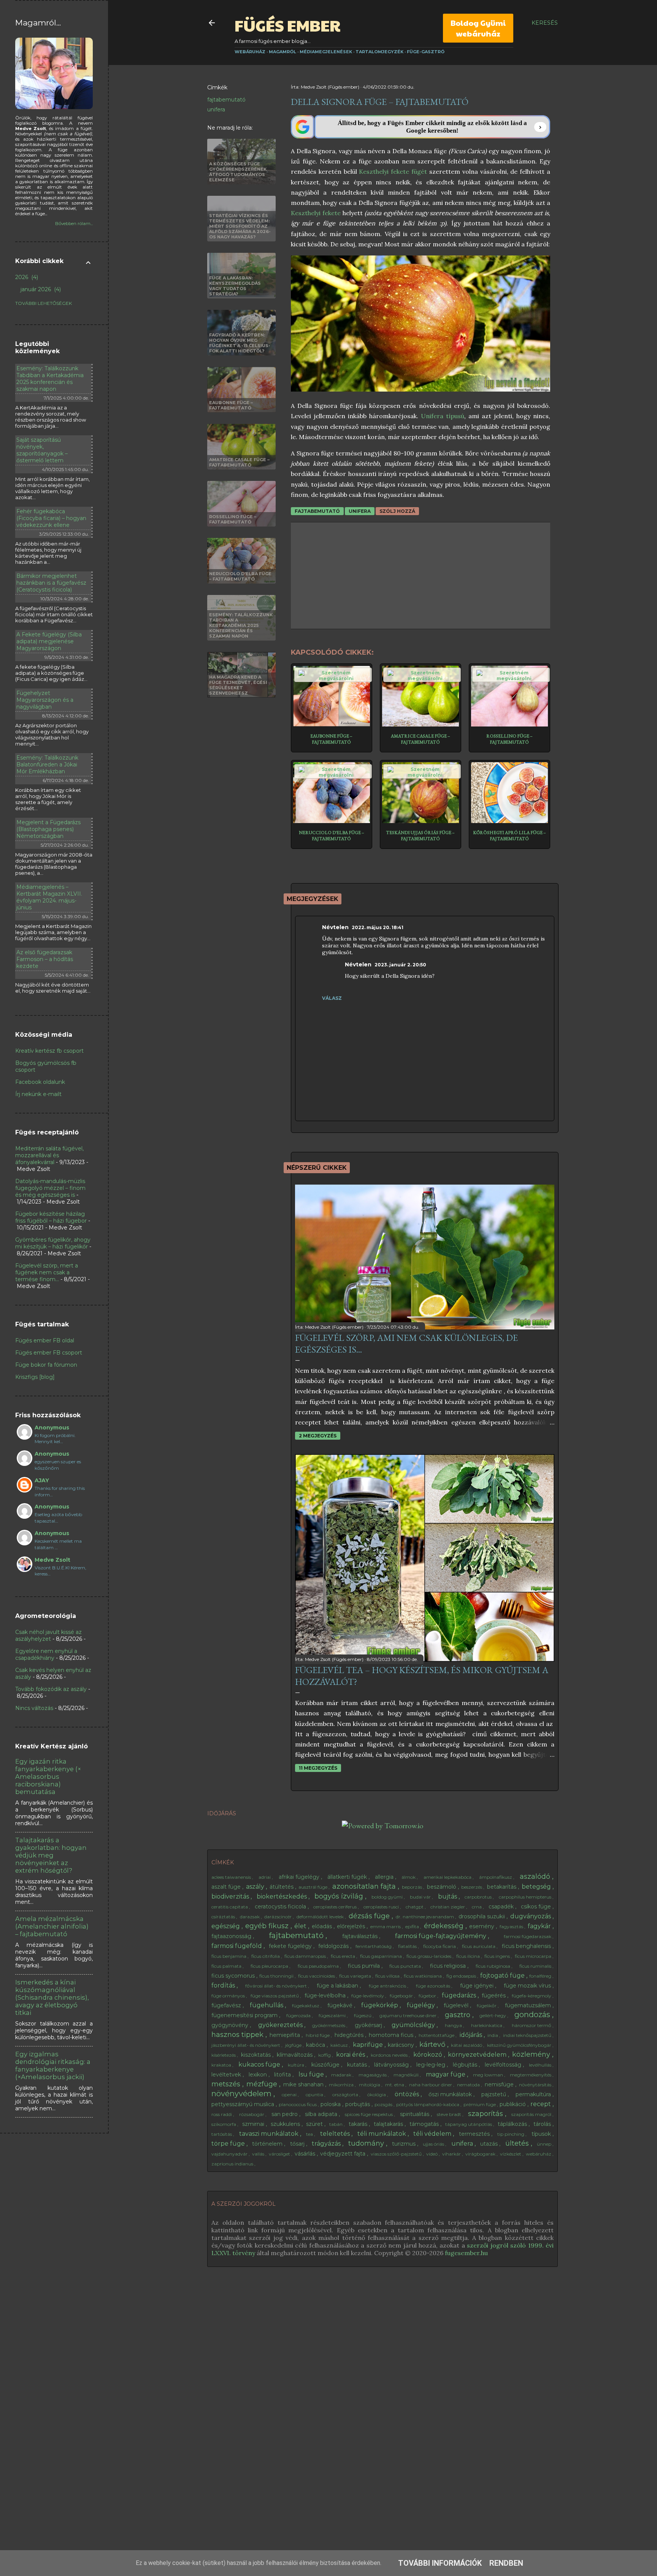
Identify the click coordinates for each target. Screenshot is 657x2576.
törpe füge (229, 2144)
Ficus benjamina (229, 1956)
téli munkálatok (382, 2134)
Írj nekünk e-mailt (38, 1094)
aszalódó (536, 1876)
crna (477, 1907)
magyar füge (446, 2074)
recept (541, 2104)
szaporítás (486, 2114)
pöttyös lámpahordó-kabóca (428, 2104)
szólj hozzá (397, 511)
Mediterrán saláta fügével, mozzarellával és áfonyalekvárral (49, 1155)
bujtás (448, 1896)
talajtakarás (389, 2124)
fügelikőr (487, 2006)
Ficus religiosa (449, 1966)
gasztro (459, 2015)
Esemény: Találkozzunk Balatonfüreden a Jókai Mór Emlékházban (47, 765)
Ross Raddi (222, 2114)
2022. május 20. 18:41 (378, 927)
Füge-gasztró (426, 52)
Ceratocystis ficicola (281, 1907)
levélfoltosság (504, 2065)
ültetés (518, 2143)
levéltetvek (227, 2075)
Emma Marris (386, 1926)
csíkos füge (537, 1907)
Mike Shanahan (304, 2084)
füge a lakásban (338, 1986)
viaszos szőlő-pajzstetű (397, 2154)
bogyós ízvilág (340, 1896)
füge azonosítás (434, 1986)
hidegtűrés (350, 2035)
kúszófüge (326, 2065)
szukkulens (286, 2124)
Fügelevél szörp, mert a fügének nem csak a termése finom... (47, 1272)
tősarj (298, 2144)
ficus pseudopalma (319, 1966)
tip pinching (511, 2134)
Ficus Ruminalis (536, 1966)
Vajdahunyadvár (230, 2154)
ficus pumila (365, 1966)
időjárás (472, 2035)
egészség (226, 1926)
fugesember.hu (466, 2253)
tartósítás (222, 2134)
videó (432, 2154)
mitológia (370, 2085)
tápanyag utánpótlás (469, 2124)
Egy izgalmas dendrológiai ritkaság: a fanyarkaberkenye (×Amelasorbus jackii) (53, 2065)
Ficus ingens (498, 1956)
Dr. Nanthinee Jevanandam (425, 1917)
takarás (359, 2124)
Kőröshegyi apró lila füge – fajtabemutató (509, 836)
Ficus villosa (388, 1976)
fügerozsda (299, 2015)
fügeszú (363, 2015)
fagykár (540, 1926)
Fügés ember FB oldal (45, 1340)
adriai (265, 1877)
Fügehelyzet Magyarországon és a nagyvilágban (45, 700)
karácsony (402, 2045)
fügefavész (227, 2005)
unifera (216, 109)
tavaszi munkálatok (270, 2134)
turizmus (405, 2144)
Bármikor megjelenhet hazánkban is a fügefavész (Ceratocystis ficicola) (51, 583)
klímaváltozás (295, 2055)
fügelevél (457, 2005)
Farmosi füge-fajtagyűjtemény (441, 1936)
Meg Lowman (489, 2075)
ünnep (545, 2144)
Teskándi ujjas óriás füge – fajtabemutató (420, 836)
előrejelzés (352, 1926)
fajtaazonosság (232, 1936)
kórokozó (428, 2055)
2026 (26, 277)
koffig (325, 2055)
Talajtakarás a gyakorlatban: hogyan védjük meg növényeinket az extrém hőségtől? (51, 1855)
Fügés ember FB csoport (49, 1353)
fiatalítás (408, 1946)
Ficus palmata (227, 1966)
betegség (537, 1887)
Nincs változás (34, 1708)
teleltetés (336, 2134)
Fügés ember (287, 25)
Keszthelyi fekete (316, 213)
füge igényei (478, 1986)
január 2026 (40, 289)
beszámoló (442, 1887)
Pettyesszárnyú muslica (244, 2104)
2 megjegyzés (318, 1436)
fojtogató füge (503, 1976)
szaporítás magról (532, 2114)
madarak (342, 2075)
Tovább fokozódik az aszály (51, 1689)
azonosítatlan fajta (365, 1886)
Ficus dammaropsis (306, 1956)
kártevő (433, 2045)
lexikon (259, 2075)
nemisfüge (500, 2084)
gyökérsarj (369, 2025)
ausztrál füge (313, 1887)
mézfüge (263, 2084)
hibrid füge (318, 2035)
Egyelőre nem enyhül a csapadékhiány (46, 1654)
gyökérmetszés (329, 2025)
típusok (542, 2134)
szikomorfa (224, 2124)
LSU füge (312, 2074)
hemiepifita (286, 2035)
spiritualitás (415, 2114)
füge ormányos (229, 1996)
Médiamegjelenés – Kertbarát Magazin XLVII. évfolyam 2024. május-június (49, 897)
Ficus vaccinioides (317, 1976)
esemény (482, 1926)
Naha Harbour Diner (431, 2085)
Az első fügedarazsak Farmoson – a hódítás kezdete (45, 959)
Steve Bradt (450, 2114)
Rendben (506, 2563)
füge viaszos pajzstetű (275, 1996)
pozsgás (384, 2104)
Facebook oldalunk (40, 1082)
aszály (256, 1887)
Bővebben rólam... (74, 224)
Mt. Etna (395, 2085)
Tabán (336, 2124)
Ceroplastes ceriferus (336, 1907)
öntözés (408, 2094)
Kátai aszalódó (467, 2045)
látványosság (392, 2065)
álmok (409, 1877)
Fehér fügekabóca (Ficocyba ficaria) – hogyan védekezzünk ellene (51, 518)
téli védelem (433, 2134)
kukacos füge (260, 2064)
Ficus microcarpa (534, 1956)
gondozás (533, 2014)
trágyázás (327, 2144)
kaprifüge (369, 2045)
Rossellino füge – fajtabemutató (509, 739)
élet (301, 1926)
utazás (490, 2144)
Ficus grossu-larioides (429, 1956)
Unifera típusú (443, 416)
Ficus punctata (406, 1966)
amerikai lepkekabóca (448, 1877)
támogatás (425, 2124)
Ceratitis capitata (230, 1907)
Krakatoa (222, 2065)
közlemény (532, 2054)
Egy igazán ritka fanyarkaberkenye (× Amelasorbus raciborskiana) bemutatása (48, 1777)
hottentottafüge (437, 2035)
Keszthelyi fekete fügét (393, 171)
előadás (323, 1926)
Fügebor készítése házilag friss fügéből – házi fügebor (51, 1217)
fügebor (428, 1996)
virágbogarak (481, 2154)
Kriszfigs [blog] (35, 1377)
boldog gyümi (388, 1897)
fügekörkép (380, 2005)
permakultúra (534, 2094)
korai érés (351, 2055)
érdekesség (445, 1926)
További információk (440, 2563)
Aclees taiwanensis (232, 1877)
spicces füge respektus (369, 2114)
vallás (259, 2154)
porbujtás (358, 2104)
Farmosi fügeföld (237, 1946)
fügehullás (267, 2005)
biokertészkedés (282, 1896)
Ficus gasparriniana (382, 1956)
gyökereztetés (281, 2025)
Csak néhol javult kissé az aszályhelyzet (48, 1635)
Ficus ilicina (469, 1956)
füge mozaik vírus (528, 1986)
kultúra (297, 2065)
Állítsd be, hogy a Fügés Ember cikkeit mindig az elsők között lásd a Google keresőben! (432, 127)
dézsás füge (370, 1916)
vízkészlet (511, 2154)
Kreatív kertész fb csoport (49, 1051)
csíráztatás (224, 1917)
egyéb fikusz (268, 1926)
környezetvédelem (478, 2055)
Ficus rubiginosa (494, 1966)
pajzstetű (494, 2094)
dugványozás (531, 1916)
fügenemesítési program (245, 2015)
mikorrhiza (342, 2085)
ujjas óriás (434, 2144)
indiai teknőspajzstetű (528, 2035)
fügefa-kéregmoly (532, 1996)
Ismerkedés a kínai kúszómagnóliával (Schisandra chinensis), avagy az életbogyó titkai (52, 1997)
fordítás (224, 1985)
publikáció (513, 2104)
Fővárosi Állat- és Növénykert (277, 1986)
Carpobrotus (479, 1897)
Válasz (332, 998)
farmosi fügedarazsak (528, 1936)
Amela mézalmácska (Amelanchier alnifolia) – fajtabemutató (52, 1926)
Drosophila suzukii (482, 1916)
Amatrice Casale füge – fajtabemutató (421, 739)
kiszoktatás (257, 2055)
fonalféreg (541, 1976)
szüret (315, 2124)
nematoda (469, 2085)
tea (310, 2134)
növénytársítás (536, 2085)
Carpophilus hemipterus (526, 1897)
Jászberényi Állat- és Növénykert (246, 2045)
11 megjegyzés (318, 1768)
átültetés (282, 1887)
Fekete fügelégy (291, 1946)
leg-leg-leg (432, 2065)
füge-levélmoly (368, 1996)
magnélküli (407, 2075)
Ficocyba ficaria (440, 1946)
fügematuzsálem (529, 2005)
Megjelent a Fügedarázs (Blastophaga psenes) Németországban (48, 829)
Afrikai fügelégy (300, 1877)
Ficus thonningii (277, 1976)
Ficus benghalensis (527, 1946)
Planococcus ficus (298, 2104)
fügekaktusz (306, 2006)
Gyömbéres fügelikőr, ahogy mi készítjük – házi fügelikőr (53, 1243)
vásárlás (306, 2154)
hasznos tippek (238, 2035)
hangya (454, 2025)
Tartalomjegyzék (379, 52)
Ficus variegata (356, 1976)
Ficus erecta (344, 1956)
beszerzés (472, 1887)
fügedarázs (460, 1995)
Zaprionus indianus (233, 2164)
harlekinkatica (487, 2025)
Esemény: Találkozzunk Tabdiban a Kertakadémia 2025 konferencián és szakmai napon (50, 379)
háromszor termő (532, 2025)
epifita (413, 1926)
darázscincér (279, 1917)
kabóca (316, 2045)
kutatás (358, 2065)
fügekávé (341, 2005)
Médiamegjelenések (326, 52)
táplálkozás (513, 2124)
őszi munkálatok (451, 2094)
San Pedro (285, 2114)
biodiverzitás (231, 1896)
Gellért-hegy (493, 2015)
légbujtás (466, 2065)
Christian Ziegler (448, 1907)
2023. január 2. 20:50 (400, 965)
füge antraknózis (388, 1986)
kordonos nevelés (390, 2055)
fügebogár (402, 1996)
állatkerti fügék (348, 1877)
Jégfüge (294, 2045)
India (493, 2035)
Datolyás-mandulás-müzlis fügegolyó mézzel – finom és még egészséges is (50, 1188)
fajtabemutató (226, 100)
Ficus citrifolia (266, 1956)
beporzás (413, 1887)
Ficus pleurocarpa (270, 1966)
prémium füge (480, 2104)
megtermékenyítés (531, 2075)
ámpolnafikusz (496, 1877)
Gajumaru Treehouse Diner (409, 2015)
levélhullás (541, 2065)
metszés (227, 2084)
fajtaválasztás (361, 1936)
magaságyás (373, 2075)
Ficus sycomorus (234, 1976)
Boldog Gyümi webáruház (478, 28)
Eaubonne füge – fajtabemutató (331, 739)
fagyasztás (512, 1926)
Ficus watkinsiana (423, 1976)
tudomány (367, 2143)
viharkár (452, 2154)
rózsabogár (252, 2114)
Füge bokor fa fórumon (46, 1365)
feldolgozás (334, 1946)
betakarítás (502, 1887)
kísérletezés (224, 2055)
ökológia (377, 2095)
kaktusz (340, 2045)
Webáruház (250, 52)
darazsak (250, 1917)
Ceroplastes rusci (382, 1907)
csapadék (502, 1907)
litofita (283, 2075)
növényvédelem (242, 2094)
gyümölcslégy (414, 2025)
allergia (385, 1877)
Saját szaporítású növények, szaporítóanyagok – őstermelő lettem (42, 450)
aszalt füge (227, 1887)
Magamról (282, 52)
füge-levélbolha (326, 1995)
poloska (331, 2104)
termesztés (475, 2134)
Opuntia (315, 2095)
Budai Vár (421, 1897)
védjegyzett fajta (344, 2154)
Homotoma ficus (392, 2035)
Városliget (280, 2154)
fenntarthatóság (374, 1946)
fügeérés (494, 1995)
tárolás (543, 2124)
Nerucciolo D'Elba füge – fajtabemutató (332, 836)
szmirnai (254, 2124)
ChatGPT (415, 1907)
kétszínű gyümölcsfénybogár (520, 2045)
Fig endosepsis (462, 1976)
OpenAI (290, 2095)
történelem (268, 2144)
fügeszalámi (333, 2015)
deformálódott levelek (321, 1917)
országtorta (346, 2095)
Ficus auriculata (479, 1946)
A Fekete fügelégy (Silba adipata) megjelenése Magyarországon (49, 641)
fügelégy (422, 2005)
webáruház (539, 2154)
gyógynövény (231, 2025)
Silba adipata (322, 2114)
